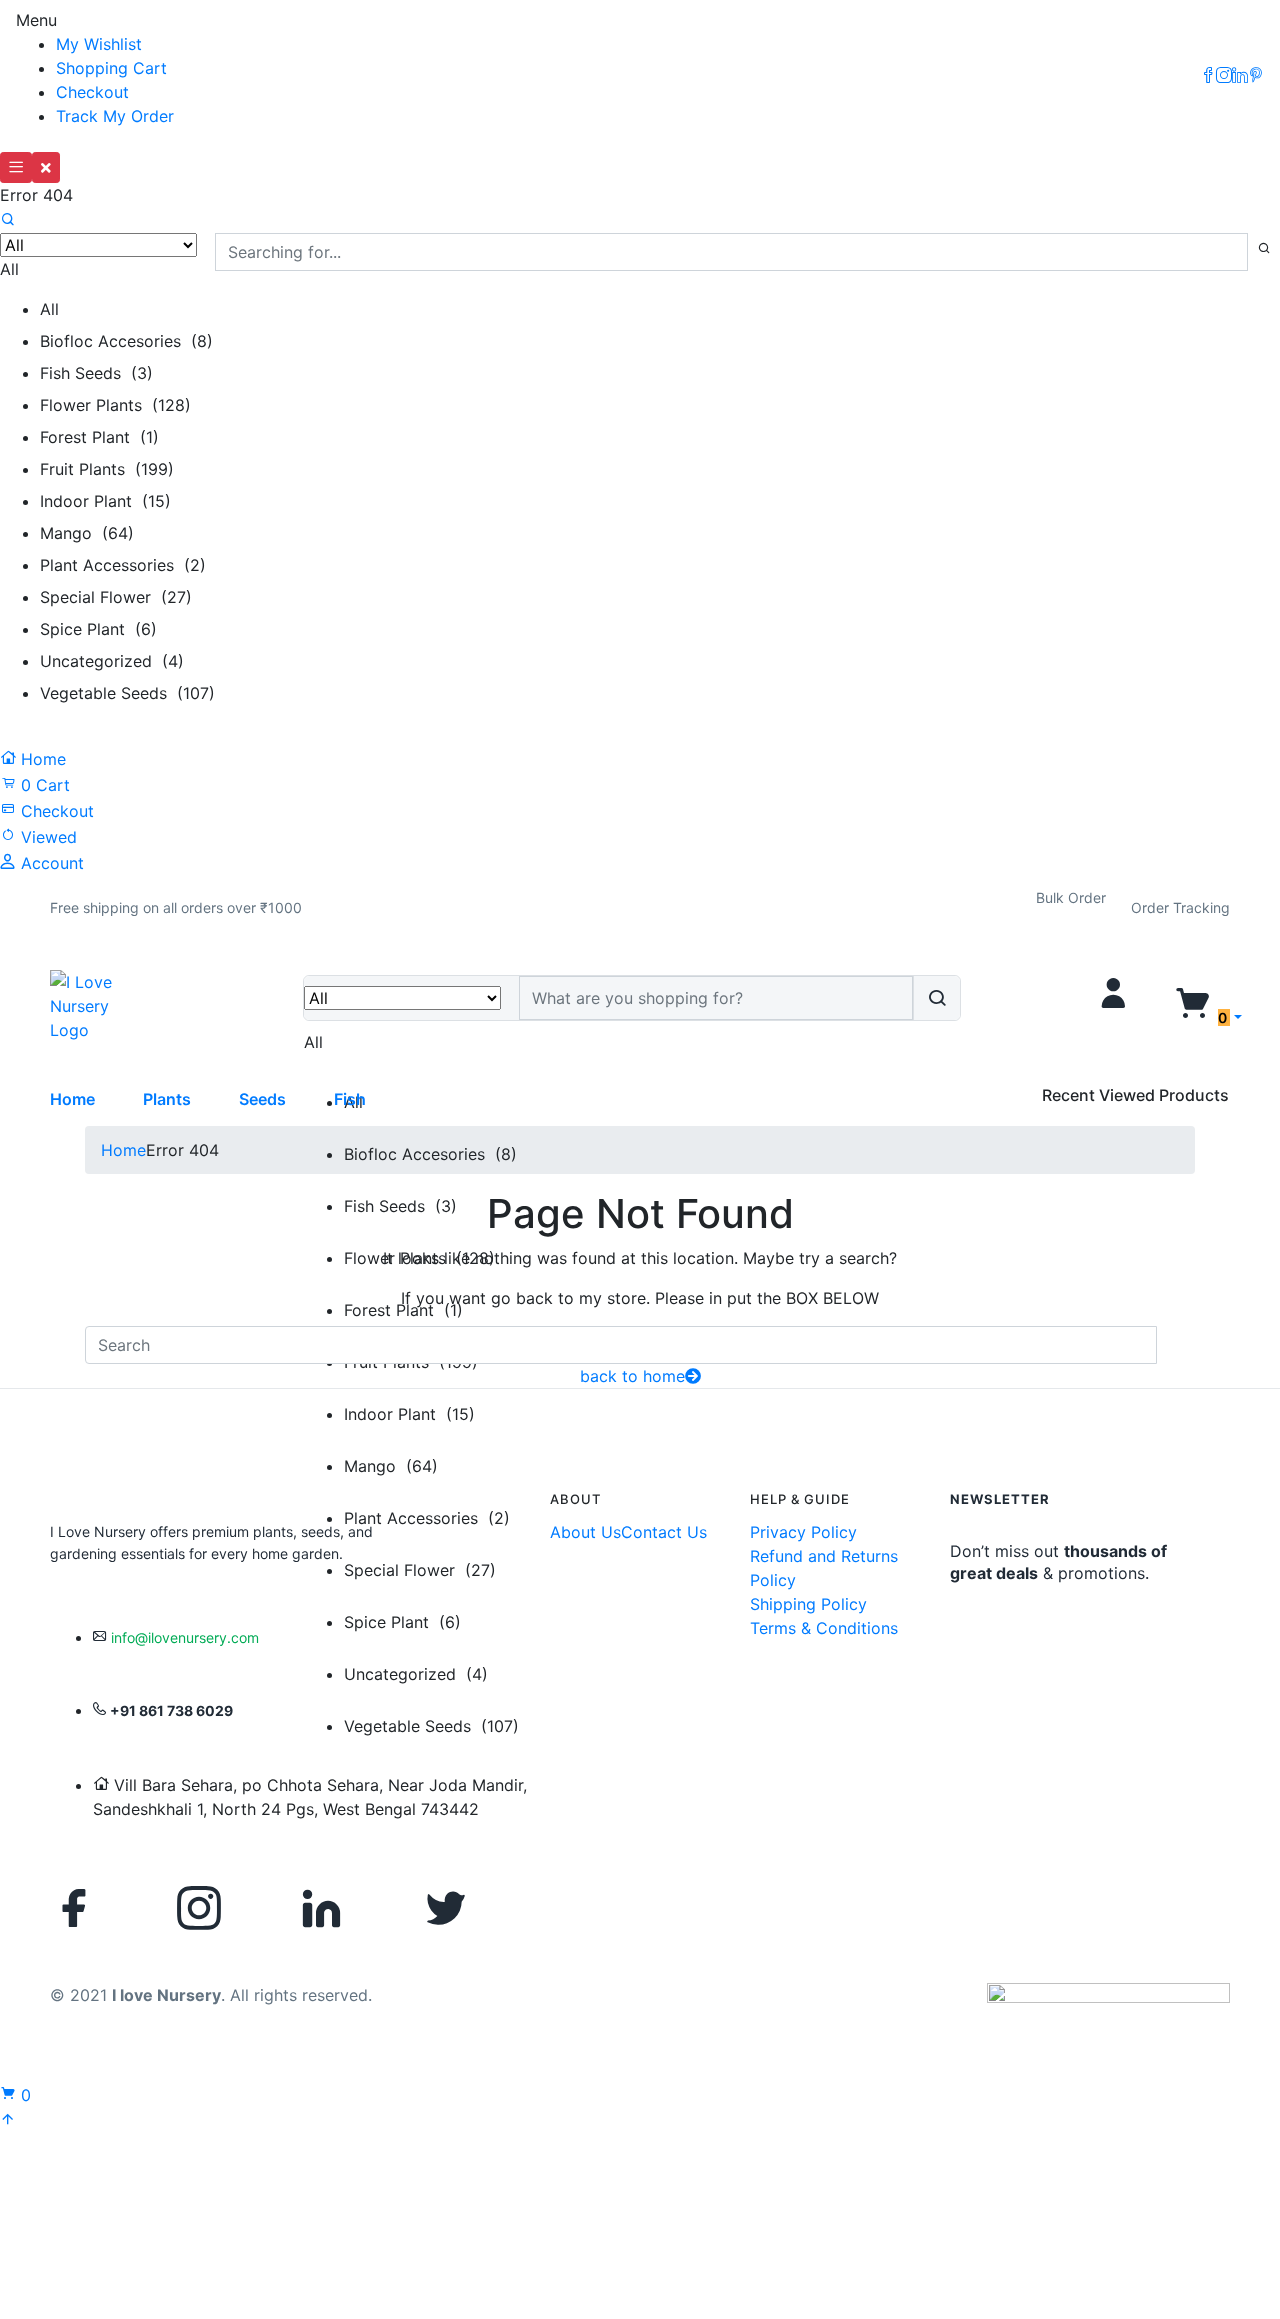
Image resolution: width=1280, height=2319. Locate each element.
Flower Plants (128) (115, 405)
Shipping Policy (808, 1604)
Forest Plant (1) (99, 437)
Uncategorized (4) (112, 661)
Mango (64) (87, 533)
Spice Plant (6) (98, 629)
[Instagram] (199, 1908)
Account (50, 863)
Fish (350, 1099)
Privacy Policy (803, 1532)
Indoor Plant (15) (105, 501)
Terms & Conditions (824, 1628)
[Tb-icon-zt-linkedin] (322, 1908)
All (49, 309)
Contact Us (664, 1532)
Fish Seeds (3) (96, 373)
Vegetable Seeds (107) (127, 693)
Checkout (92, 92)
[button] (176, 908)
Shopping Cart (111, 68)
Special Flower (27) (116, 597)
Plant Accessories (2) (123, 565)
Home (41, 759)
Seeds (262, 1099)
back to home (632, 1376)
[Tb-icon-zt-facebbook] (75, 1908)
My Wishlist (99, 44)
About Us (585, 1532)
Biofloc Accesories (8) (126, 341)
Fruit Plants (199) (107, 469)
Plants (167, 1099)
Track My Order (115, 116)
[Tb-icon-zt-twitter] (446, 1908)
